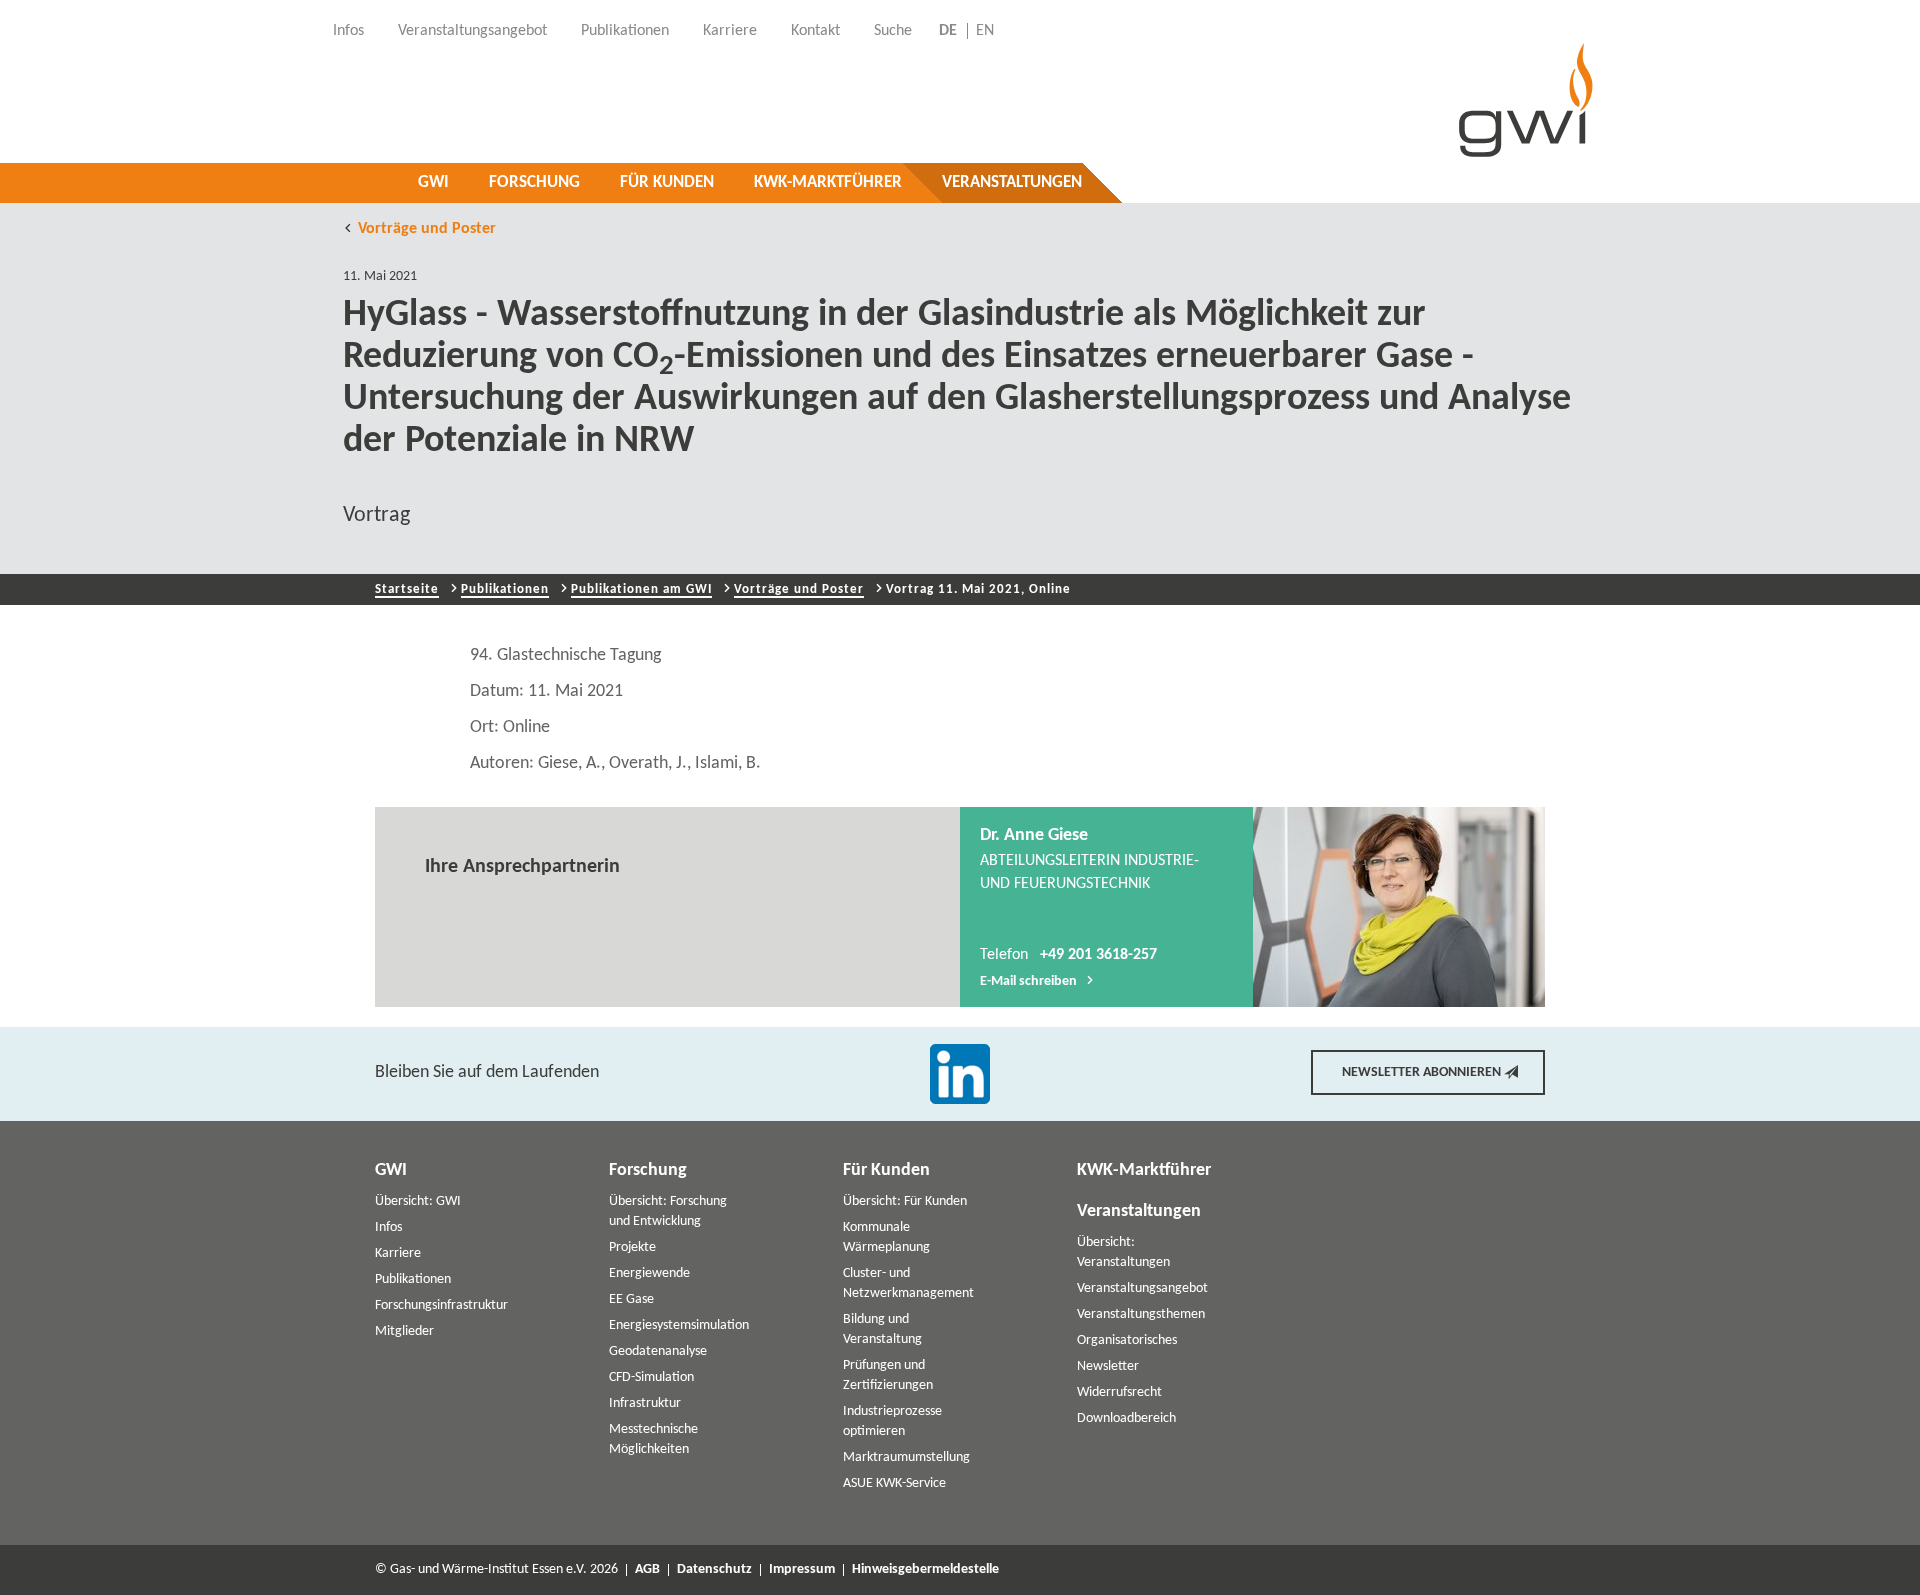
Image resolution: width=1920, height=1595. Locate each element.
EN (985, 31)
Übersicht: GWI (418, 1201)
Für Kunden (667, 182)
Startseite (407, 589)
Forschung (534, 182)
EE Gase (631, 1299)
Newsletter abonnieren (1421, 1072)
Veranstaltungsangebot (1142, 1288)
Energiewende (649, 1273)
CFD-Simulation (651, 1377)
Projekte (632, 1247)
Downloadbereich (1126, 1418)
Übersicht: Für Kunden (905, 1201)
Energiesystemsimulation (679, 1325)
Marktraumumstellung (906, 1457)
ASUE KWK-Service (894, 1483)
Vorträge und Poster (427, 229)
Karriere (398, 1253)
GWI (433, 182)
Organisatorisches (1127, 1340)
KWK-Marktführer (828, 182)
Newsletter (1108, 1366)
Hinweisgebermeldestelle (925, 1570)
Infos (388, 1227)
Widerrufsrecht (1119, 1392)
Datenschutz (714, 1570)
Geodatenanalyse (658, 1351)
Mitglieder (404, 1331)
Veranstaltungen (1012, 182)
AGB (647, 1570)
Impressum (802, 1570)
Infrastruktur (645, 1403)
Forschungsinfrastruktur (441, 1305)
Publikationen (505, 589)
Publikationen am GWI (641, 589)
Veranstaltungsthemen (1141, 1314)
